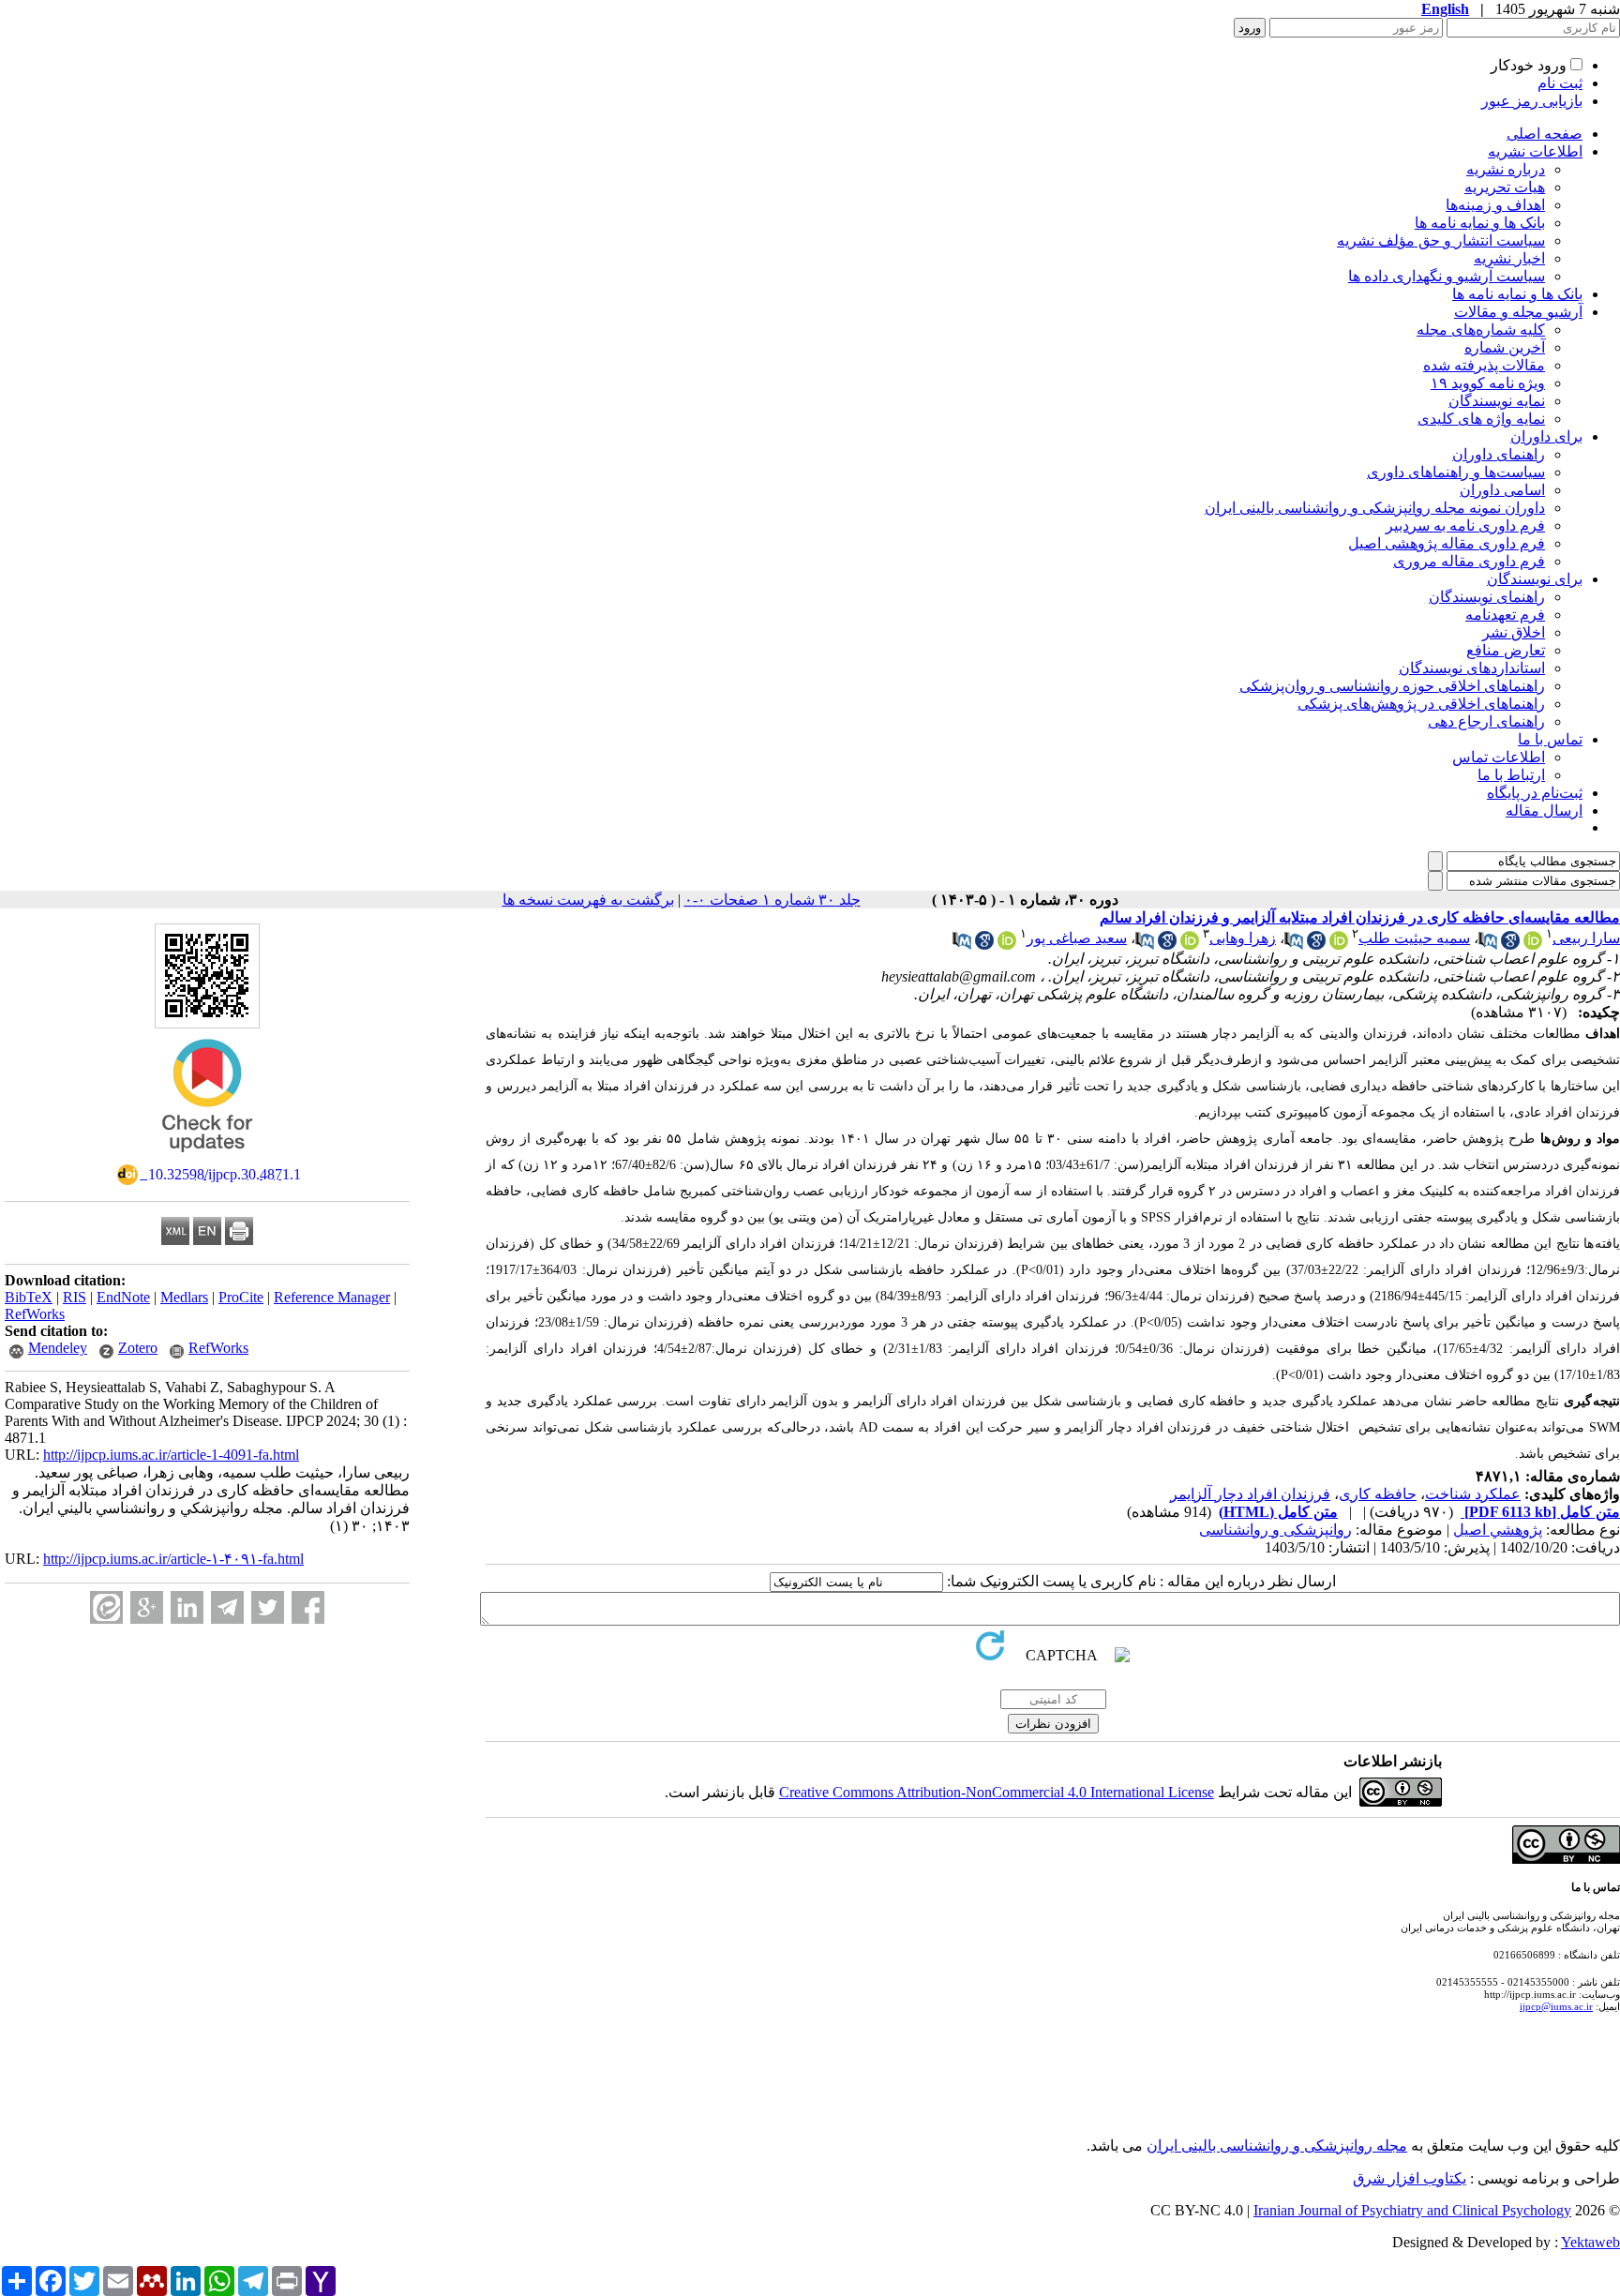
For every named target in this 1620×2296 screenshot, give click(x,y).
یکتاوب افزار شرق (1410, 2178)
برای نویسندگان (1535, 579)
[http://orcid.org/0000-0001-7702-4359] (1007, 945)
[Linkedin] (187, 1607)
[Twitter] (268, 1607)
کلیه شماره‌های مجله (1481, 330)
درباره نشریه (1506, 169)
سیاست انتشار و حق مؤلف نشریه (1441, 240)
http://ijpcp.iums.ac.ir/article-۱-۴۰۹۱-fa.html (173, 1559)
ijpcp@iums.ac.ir (1556, 2006)
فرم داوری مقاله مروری (1469, 561)
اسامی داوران (1502, 490)
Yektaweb (1590, 2242)
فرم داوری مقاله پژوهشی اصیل (1447, 543)
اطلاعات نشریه (1535, 151)
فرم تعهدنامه (1505, 615)
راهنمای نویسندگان (1487, 597)
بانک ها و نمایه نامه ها (1480, 223)
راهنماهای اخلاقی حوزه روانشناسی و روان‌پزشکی (1392, 686)
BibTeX (29, 1297)
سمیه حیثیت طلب (1414, 938)
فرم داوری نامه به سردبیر (1465, 525)
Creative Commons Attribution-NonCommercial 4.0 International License (997, 1792)
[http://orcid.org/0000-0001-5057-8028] (1190, 945)
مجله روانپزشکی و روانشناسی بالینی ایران (1277, 2146)
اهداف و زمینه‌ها (1495, 205)
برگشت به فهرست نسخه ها (588, 900)
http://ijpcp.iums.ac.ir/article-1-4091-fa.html (171, 1455)
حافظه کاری (1378, 1494)
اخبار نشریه (1509, 258)
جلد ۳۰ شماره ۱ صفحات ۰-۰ (772, 900)
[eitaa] (106, 1607)
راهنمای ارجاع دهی (1486, 721)
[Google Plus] (147, 1607)
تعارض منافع (1506, 650)
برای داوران (1546, 436)
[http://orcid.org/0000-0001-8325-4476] (1339, 945)
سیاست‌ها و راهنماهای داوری (1456, 472)
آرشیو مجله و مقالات (1518, 312)
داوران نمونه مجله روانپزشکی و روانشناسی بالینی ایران (1375, 508)
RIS (75, 1297)
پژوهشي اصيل (1498, 1530)
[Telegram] (227, 1607)
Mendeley (58, 1348)
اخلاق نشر (1514, 632)
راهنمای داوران (1499, 454)
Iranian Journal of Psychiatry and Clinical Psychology (1412, 2210)
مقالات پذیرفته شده (1484, 365)
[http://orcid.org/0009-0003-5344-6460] (1533, 945)
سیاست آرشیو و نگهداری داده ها (1447, 276)
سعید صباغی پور (1077, 938)
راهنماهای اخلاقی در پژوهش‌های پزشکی (1421, 704)
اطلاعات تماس (1499, 757)
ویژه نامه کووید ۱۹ (1488, 383)
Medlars (184, 1297)
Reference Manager (332, 1297)
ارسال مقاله (1544, 810)
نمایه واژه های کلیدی (1481, 419)
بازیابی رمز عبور (1532, 101)
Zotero (138, 1348)
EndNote (123, 1297)
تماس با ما (1550, 739)
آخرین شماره (1505, 347)
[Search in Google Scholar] (1510, 945)
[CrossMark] (207, 1158)
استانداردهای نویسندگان (1472, 668)
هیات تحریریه (1505, 187)
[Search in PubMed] (1488, 945)
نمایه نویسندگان (1497, 401)
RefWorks (35, 1314)
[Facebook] (308, 1607)
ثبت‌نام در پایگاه (1535, 793)
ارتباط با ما (1511, 775)
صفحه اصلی (1545, 134)
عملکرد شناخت (1473, 1494)
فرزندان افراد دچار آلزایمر (1250, 1494)
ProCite (241, 1297)
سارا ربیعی (1586, 938)
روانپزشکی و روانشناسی (1275, 1530)
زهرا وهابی (1243, 938)
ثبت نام (1560, 83)
